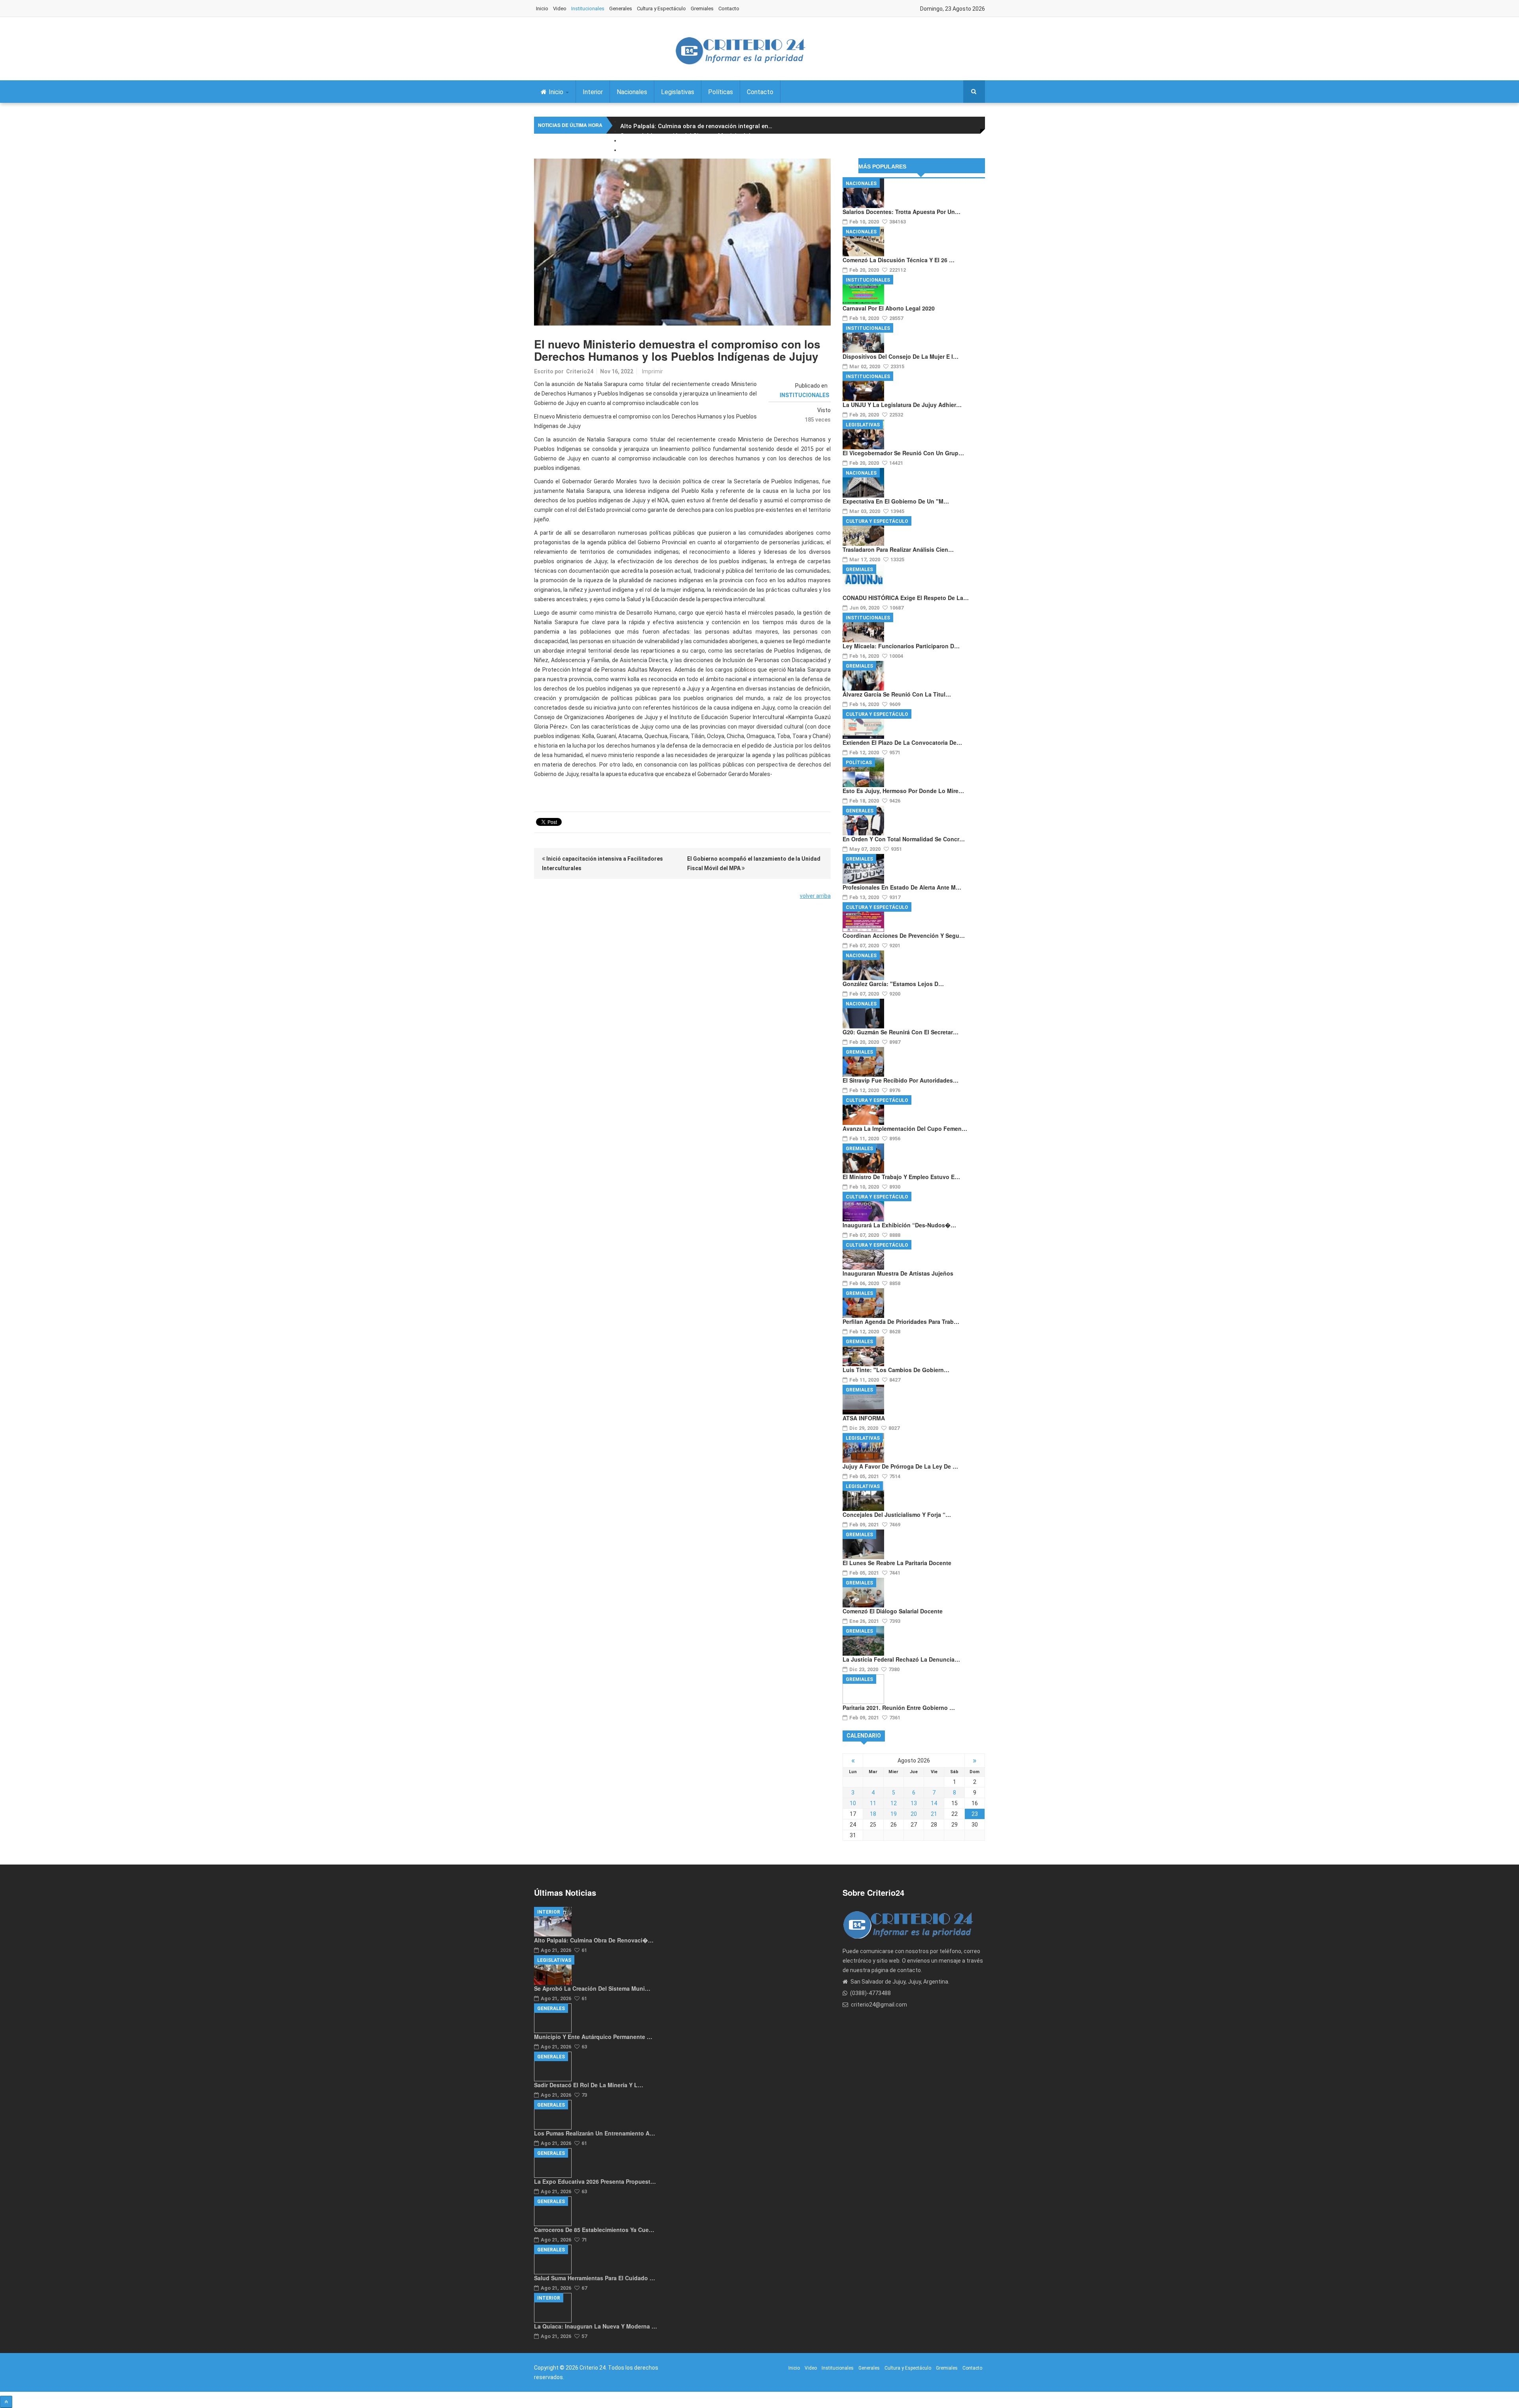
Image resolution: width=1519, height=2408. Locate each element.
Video (560, 9)
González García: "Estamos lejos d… (893, 984)
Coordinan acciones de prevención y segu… (904, 935)
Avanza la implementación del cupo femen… (905, 1128)
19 (894, 1814)
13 (914, 1803)
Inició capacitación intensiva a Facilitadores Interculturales (602, 863)
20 (914, 1814)
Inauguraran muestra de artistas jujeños (898, 1273)
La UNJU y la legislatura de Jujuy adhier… (902, 405)
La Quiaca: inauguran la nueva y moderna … (596, 2326)
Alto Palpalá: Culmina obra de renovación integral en (696, 126)
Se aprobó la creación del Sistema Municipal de (689, 136)
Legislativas (678, 92)
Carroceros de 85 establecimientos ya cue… (594, 2230)
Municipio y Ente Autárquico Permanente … (593, 2037)
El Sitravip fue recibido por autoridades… (901, 1080)
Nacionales (632, 92)
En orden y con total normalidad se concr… (904, 839)
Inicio (542, 9)
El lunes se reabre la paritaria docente (897, 1563)
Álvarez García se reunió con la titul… (897, 694)
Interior (593, 92)
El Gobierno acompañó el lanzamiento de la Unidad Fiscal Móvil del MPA (754, 863)
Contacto (729, 9)
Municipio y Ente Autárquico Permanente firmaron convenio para (713, 145)
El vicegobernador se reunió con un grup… (903, 453)
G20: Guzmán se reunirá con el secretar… (901, 1032)
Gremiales (702, 9)
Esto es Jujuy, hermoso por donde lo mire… (903, 791)
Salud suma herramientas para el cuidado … (595, 2278)
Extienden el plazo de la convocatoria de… (902, 742)
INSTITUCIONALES (804, 395)
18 (873, 1814)
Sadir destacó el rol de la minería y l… (589, 2085)
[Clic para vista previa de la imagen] (682, 242)
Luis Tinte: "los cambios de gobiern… (896, 1370)
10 (853, 1803)
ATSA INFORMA (864, 1418)
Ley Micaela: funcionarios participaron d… (901, 646)
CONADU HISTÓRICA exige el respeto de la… (906, 598)
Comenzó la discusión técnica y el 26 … (899, 260)
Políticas (721, 92)
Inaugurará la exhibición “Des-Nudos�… (899, 1225)
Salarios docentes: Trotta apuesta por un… (902, 212)
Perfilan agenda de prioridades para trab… (901, 1321)
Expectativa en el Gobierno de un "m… (896, 501)
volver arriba (815, 896)
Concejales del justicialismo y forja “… (897, 1514)
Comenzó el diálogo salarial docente (893, 1611)
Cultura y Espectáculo (661, 9)
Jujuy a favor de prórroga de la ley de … (900, 1466)
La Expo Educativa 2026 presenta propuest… (595, 2181)
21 (934, 1814)
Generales (621, 9)
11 (873, 1803)
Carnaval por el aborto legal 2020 (889, 308)
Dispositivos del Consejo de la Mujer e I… (901, 356)
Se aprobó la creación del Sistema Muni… (592, 1988)
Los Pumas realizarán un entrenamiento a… (595, 2133)
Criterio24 (580, 371)
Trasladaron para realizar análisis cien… (898, 549)
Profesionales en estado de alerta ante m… (902, 887)
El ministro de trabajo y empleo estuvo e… (901, 1177)
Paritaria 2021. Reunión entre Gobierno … (899, 1708)
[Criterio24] (740, 51)
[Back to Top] (6, 2402)
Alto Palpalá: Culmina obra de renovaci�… (594, 1940)
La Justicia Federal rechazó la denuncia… (901, 1659)
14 (934, 1803)
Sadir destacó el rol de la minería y (670, 155)
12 (894, 1803)
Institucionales (588, 9)
